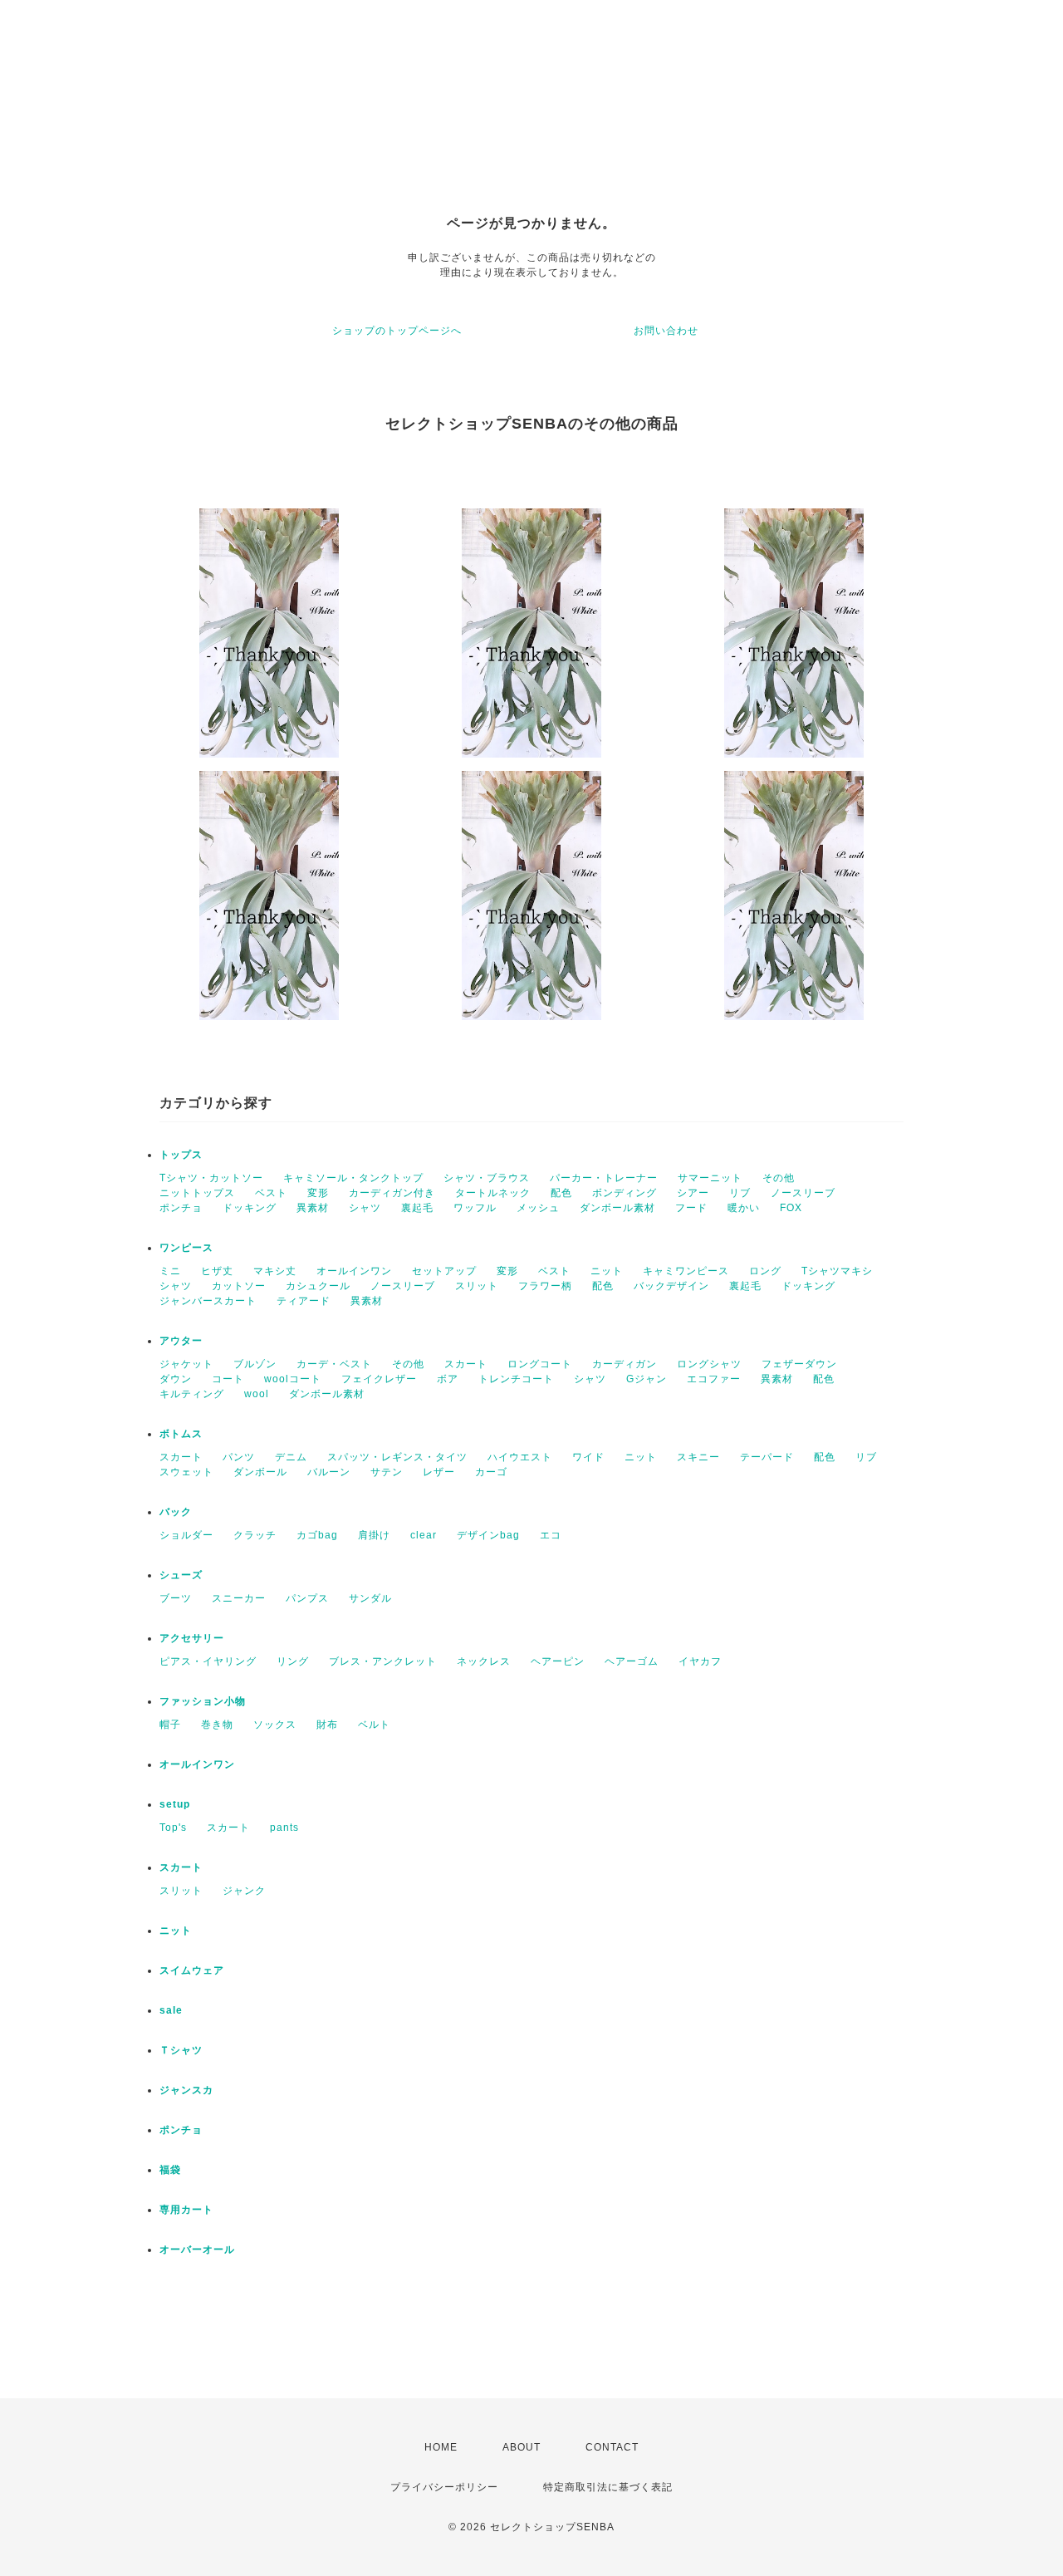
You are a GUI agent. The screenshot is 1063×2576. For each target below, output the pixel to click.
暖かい (744, 1208)
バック (176, 1512)
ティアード (304, 1301)
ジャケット (186, 1364)
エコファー (714, 1379)
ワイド (588, 1457)
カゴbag (317, 1535)
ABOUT (522, 2447)
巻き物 (217, 1725)
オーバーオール (197, 2250)
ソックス (275, 1725)
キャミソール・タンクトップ (353, 1178)
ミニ (170, 1271)
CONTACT (612, 2447)
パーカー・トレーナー (604, 1178)
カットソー (239, 1286)
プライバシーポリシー (444, 2487)
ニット (607, 1271)
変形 (318, 1193)
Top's (173, 1828)
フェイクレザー (379, 1379)
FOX (791, 1208)
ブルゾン (255, 1364)
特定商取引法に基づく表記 (608, 2487)
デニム (291, 1457)
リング (293, 1661)
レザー (439, 1472)
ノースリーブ (803, 1193)
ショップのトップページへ (397, 331)
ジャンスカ (186, 2090)
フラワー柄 (545, 1286)
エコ (551, 1535)
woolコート (293, 1379)
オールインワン (354, 1271)
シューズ (181, 1575)
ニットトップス (197, 1193)
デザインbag (488, 1535)
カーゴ (491, 1472)
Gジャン (647, 1379)
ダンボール (260, 1472)
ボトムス (181, 1434)
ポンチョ (181, 1208)
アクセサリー (192, 1638)
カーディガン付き (392, 1193)
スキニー (698, 1457)
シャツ (365, 1208)
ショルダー (186, 1535)
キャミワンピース (686, 1271)
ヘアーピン (558, 1661)
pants (284, 1828)
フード (691, 1208)
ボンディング (625, 1193)
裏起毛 (417, 1208)
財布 (327, 1725)
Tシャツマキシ (837, 1271)
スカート (466, 1364)
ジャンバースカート (208, 1301)
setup (175, 1804)
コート (228, 1379)
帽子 (170, 1725)
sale (171, 2010)
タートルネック (493, 1193)
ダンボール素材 (617, 1208)
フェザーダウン (799, 1364)
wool (257, 1394)
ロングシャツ (709, 1364)
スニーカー (239, 1598)
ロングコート (540, 1364)
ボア (448, 1379)
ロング (765, 1271)
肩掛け (374, 1535)
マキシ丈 (275, 1271)
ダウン (176, 1379)
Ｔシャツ (181, 2050)
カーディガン (625, 1364)
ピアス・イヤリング (208, 1661)
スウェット (186, 1472)
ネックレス (484, 1661)
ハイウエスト (520, 1457)
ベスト (271, 1193)
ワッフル (475, 1208)
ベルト (374, 1725)
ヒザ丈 (217, 1271)
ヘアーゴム (632, 1661)
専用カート (186, 2210)
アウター (181, 1341)
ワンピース (186, 1248)
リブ (740, 1193)
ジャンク (244, 1891)
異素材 (313, 1208)
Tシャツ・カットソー (211, 1178)
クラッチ (255, 1535)
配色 (561, 1193)
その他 (779, 1178)
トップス (181, 1155)
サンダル (370, 1598)
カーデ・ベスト (334, 1364)
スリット (477, 1286)
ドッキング (250, 1208)
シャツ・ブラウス (487, 1178)
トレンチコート (516, 1379)
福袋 (170, 2170)
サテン (387, 1472)
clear (424, 1535)
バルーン (329, 1472)
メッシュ (538, 1208)
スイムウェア (192, 1970)
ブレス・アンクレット (383, 1661)
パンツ (239, 1457)
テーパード (767, 1457)
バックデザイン (671, 1286)
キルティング (192, 1394)
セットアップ (444, 1271)
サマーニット (710, 1178)
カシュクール (318, 1286)
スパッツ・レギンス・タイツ (397, 1457)
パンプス (307, 1598)
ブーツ (176, 1598)
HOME (441, 2447)
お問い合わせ (666, 331)
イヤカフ (700, 1661)
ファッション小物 (203, 1701)
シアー (693, 1193)
